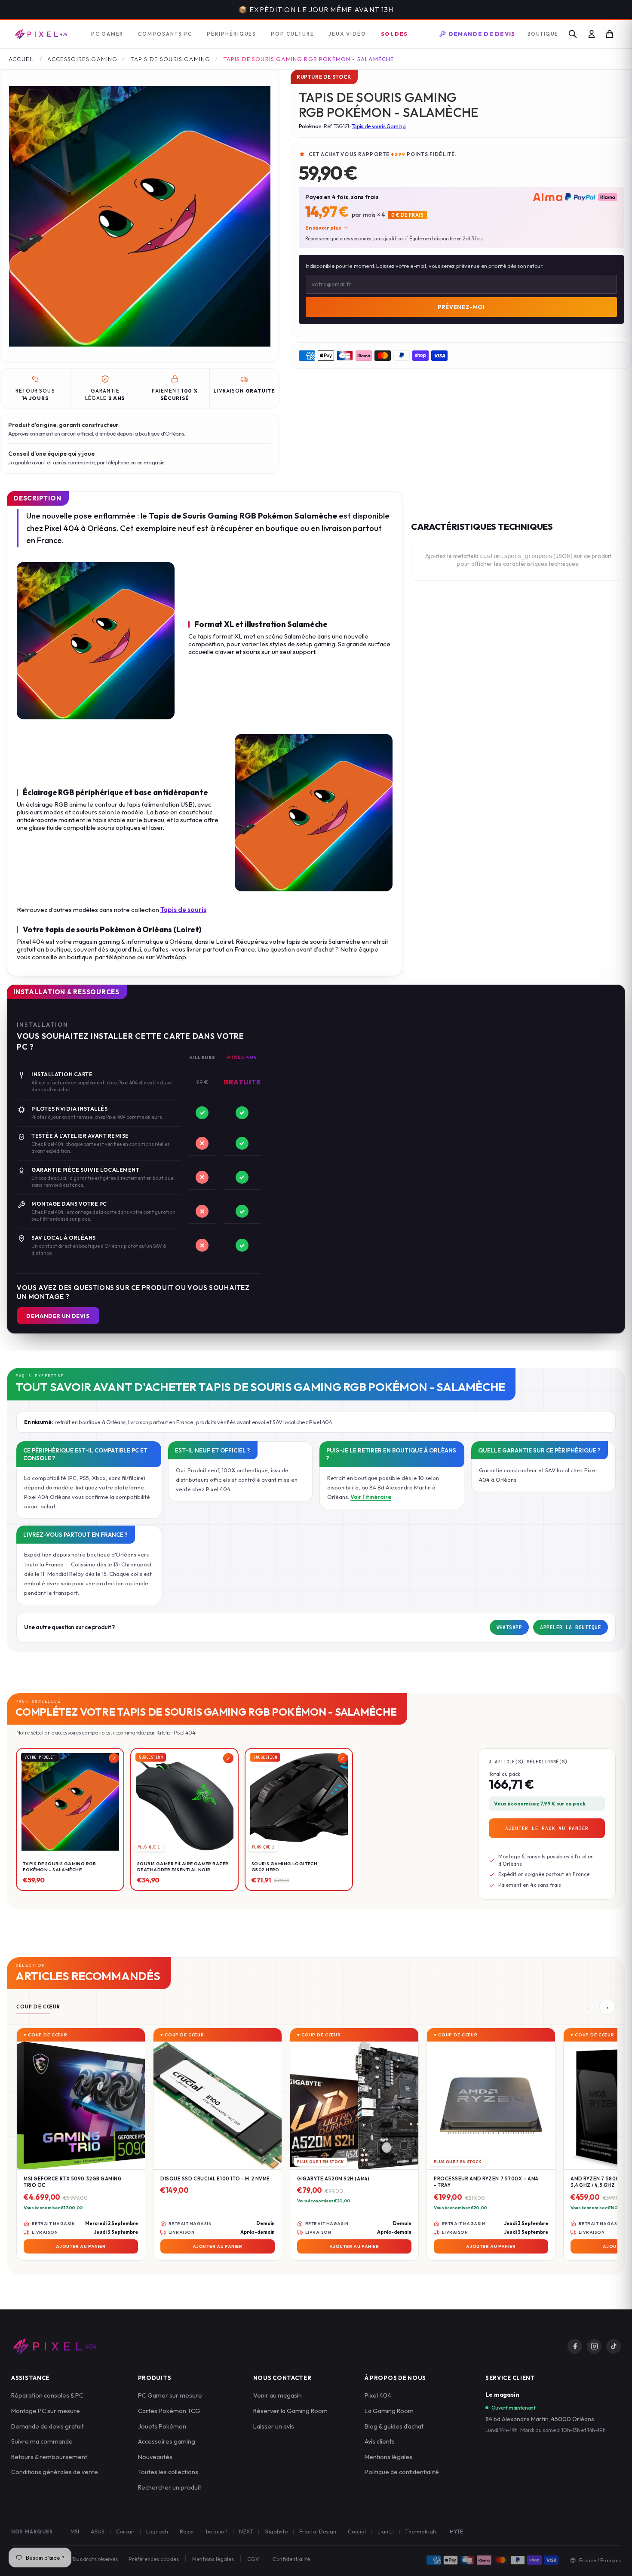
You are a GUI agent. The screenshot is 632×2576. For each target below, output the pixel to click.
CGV (253, 2559)
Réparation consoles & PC (47, 2395)
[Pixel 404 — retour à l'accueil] (54, 2346)
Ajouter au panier (81, 2247)
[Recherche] (573, 34)
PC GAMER (107, 34)
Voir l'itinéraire (371, 1497)
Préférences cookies (154, 2559)
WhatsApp (509, 1627)
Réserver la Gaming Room (290, 2411)
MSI (75, 2531)
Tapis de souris (183, 910)
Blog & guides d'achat (394, 2426)
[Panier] (610, 34)
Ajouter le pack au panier (547, 1828)
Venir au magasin (278, 2395)
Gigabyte (276, 2531)
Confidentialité (291, 2559)
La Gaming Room (389, 2411)
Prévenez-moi (461, 307)
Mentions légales (388, 2457)
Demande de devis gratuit (48, 2426)
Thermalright (422, 2531)
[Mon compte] (592, 34)
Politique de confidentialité (402, 2472)
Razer (187, 2531)
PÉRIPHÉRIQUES (232, 34)
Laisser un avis (274, 2426)
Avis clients (380, 2441)
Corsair (125, 2531)
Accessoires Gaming (82, 59)
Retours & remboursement (49, 2457)
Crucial (357, 2531)
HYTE (456, 2531)
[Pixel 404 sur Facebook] (575, 2346)
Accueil (22, 59)
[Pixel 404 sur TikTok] (614, 2346)
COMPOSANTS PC (165, 34)
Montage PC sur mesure (46, 2411)
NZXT (246, 2531)
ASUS (98, 2531)
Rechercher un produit (170, 2487)
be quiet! (217, 2531)
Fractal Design (318, 2531)
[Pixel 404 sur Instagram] (594, 2346)
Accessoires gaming (167, 2441)
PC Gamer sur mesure (170, 2395)
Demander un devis (58, 1316)
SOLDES (395, 34)
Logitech (157, 2531)
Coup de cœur (38, 2007)
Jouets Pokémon (162, 2426)
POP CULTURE (292, 34)
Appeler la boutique (571, 1627)
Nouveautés (155, 2457)
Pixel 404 (378, 2395)
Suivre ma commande (42, 2441)
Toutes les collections (168, 2472)
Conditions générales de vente (55, 2472)
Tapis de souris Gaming (170, 59)
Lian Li (386, 2531)
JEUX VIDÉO (347, 34)
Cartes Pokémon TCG (169, 2411)
